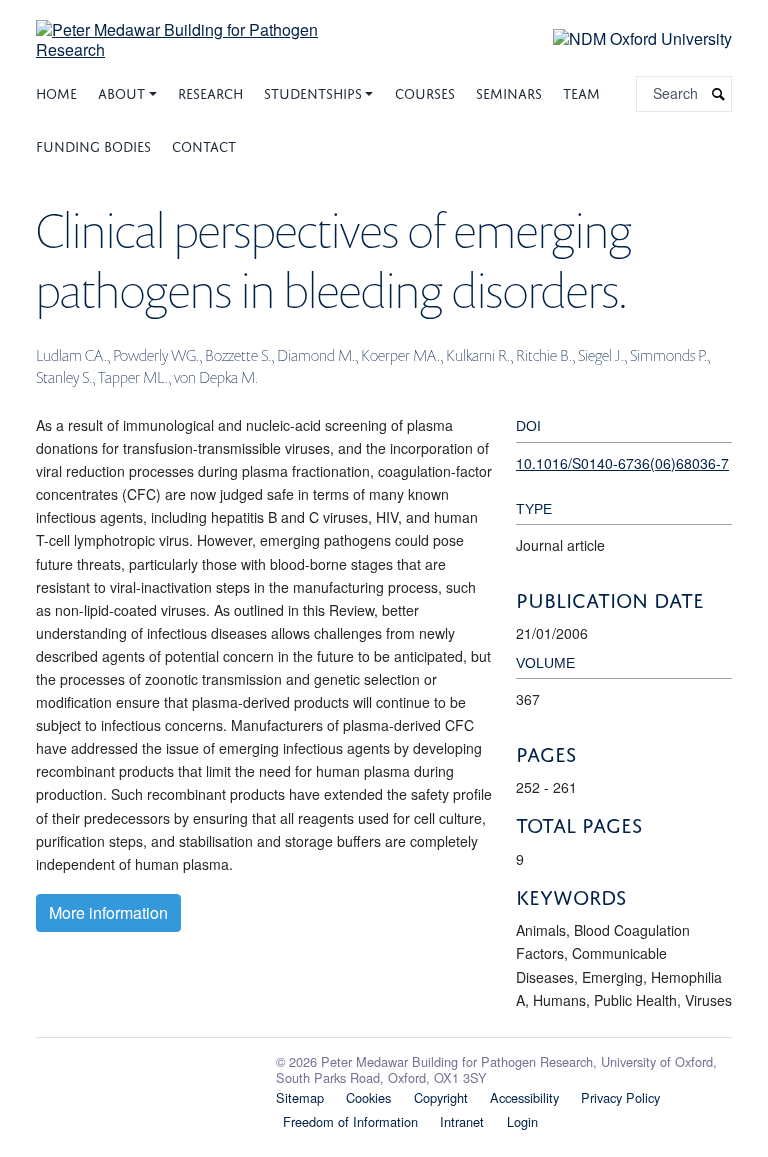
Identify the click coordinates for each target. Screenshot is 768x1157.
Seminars (509, 91)
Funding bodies (93, 144)
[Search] (719, 94)
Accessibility (524, 1097)
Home (56, 91)
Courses (425, 91)
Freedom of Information (350, 1121)
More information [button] (108, 912)
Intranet (462, 1121)
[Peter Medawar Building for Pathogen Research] (204, 27)
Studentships (313, 91)
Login (522, 1121)
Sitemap (300, 1097)
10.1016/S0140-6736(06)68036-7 (622, 463)
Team (581, 91)
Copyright (441, 1097)
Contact (204, 144)
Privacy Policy (620, 1097)
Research (210, 91)
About (121, 91)
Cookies (368, 1097)
